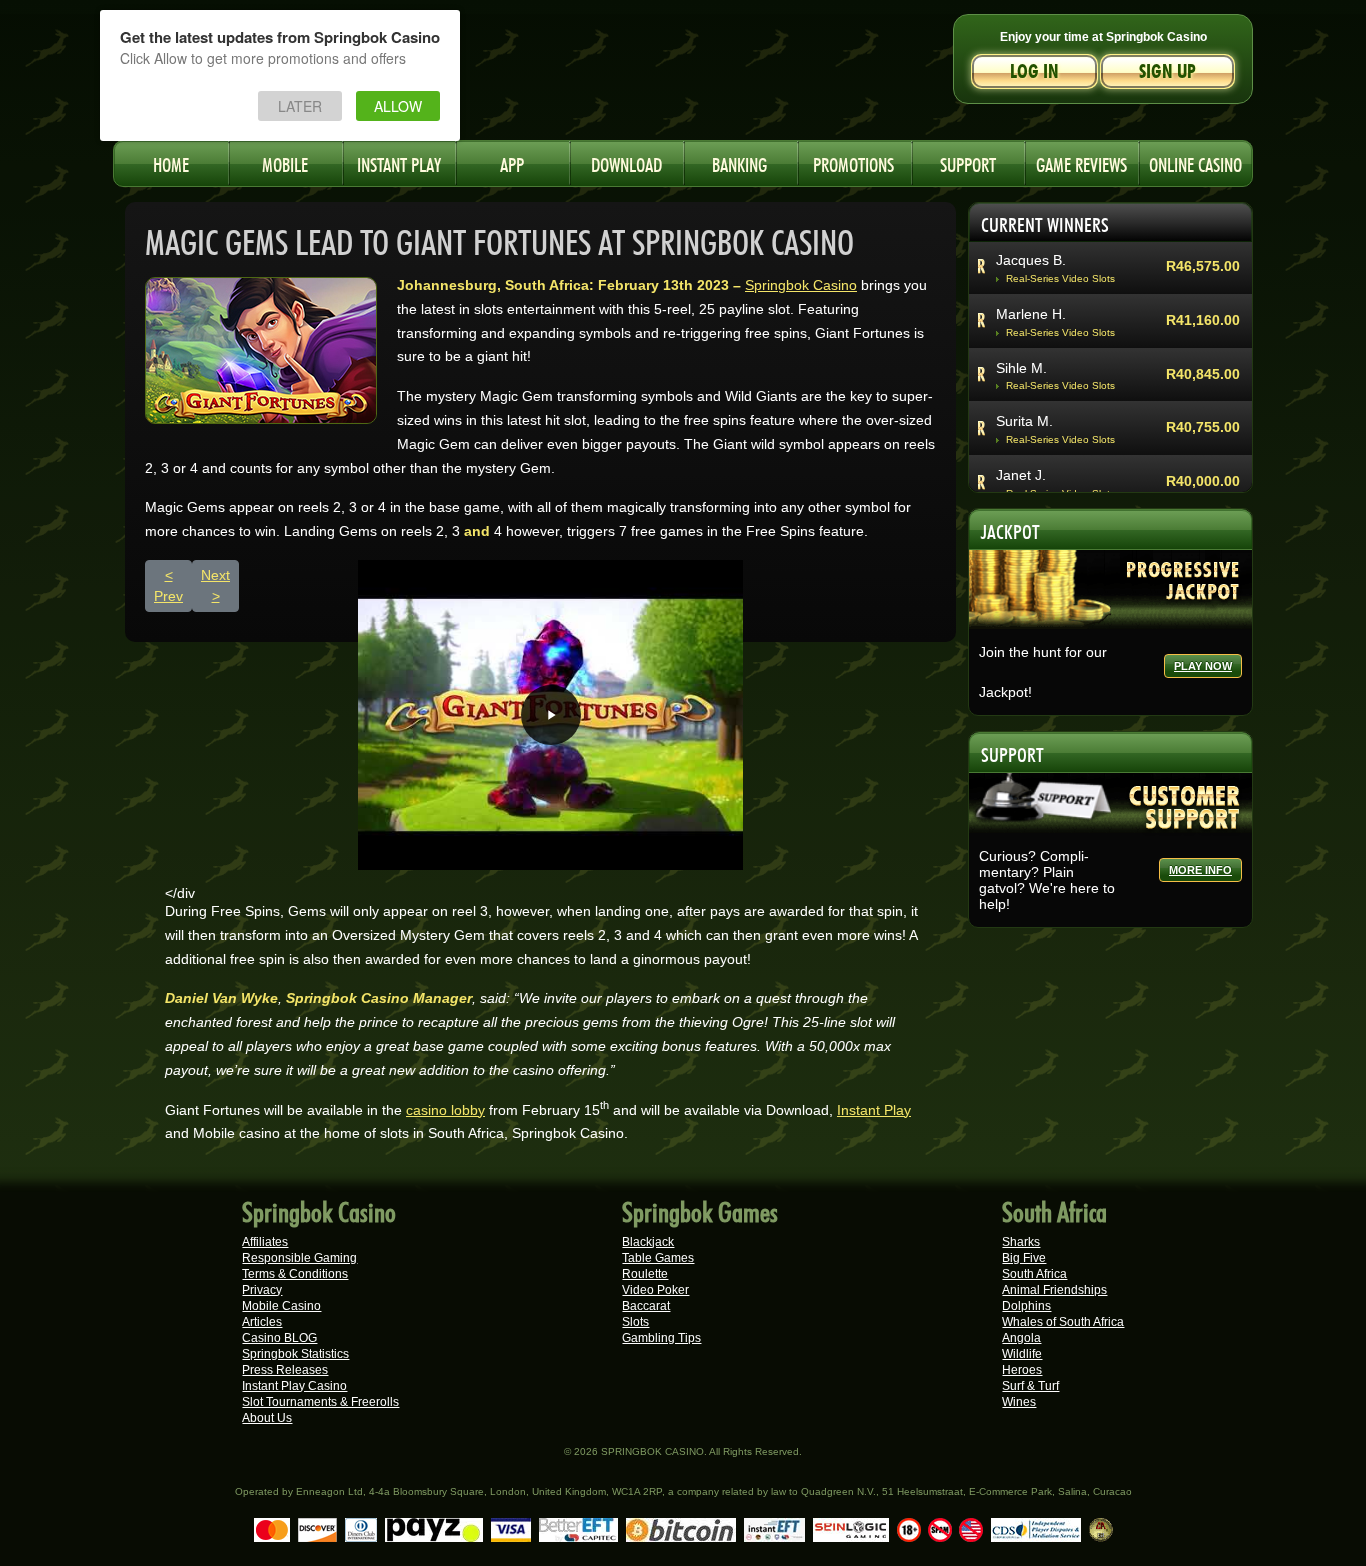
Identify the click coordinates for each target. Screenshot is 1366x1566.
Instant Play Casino (294, 1386)
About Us (267, 1418)
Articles (262, 1322)
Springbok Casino (801, 285)
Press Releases (285, 1370)
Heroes (1022, 1370)
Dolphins (1026, 1306)
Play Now (1203, 666)
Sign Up (1167, 71)
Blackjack (648, 1242)
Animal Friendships (1054, 1290)
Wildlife (1022, 1354)
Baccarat (646, 1306)
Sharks (1021, 1242)
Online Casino (1195, 162)
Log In (1034, 71)
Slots (635, 1322)
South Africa (1034, 1274)
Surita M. (1024, 421)
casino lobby (445, 1110)
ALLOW (398, 106)
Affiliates (265, 1242)
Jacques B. (1031, 260)
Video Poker (655, 1290)
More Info (1200, 870)
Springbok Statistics (295, 1354)
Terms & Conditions (295, 1274)
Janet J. (1021, 475)
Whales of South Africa (1063, 1322)
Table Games (658, 1258)
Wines (1019, 1402)
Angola (1021, 1338)
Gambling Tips (661, 1338)
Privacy (262, 1290)
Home (171, 162)
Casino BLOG (279, 1338)
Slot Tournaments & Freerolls (320, 1402)
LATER (300, 106)
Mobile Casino (281, 1306)
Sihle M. (1021, 368)
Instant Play (874, 1110)
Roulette (645, 1274)
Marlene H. (1031, 314)
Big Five (1024, 1258)
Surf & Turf (1030, 1386)
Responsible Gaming (299, 1258)
